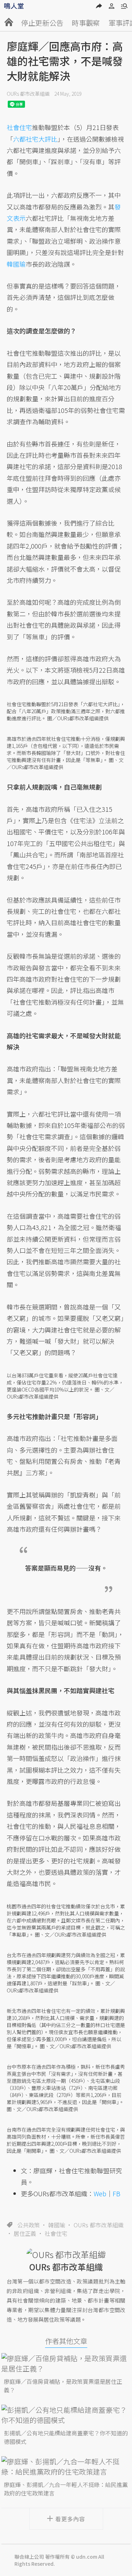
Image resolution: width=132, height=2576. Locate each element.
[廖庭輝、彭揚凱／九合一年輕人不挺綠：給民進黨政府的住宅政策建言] (66, 2466)
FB (117, 2193)
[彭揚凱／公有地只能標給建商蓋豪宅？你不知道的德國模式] (66, 2415)
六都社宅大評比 (35, 139)
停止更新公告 (42, 23)
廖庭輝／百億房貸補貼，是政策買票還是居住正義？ (63, 2386)
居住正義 (25, 2233)
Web (100, 2193)
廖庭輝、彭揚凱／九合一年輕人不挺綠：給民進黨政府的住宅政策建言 (66, 2489)
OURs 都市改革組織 (28, 94)
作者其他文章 (66, 2341)
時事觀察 (86, 23)
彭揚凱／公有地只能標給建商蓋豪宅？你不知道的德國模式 (66, 2437)
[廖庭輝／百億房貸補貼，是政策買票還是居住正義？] (66, 2363)
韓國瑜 (57, 2225)
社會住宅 (56, 2233)
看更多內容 (70, 2519)
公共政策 (29, 2225)
